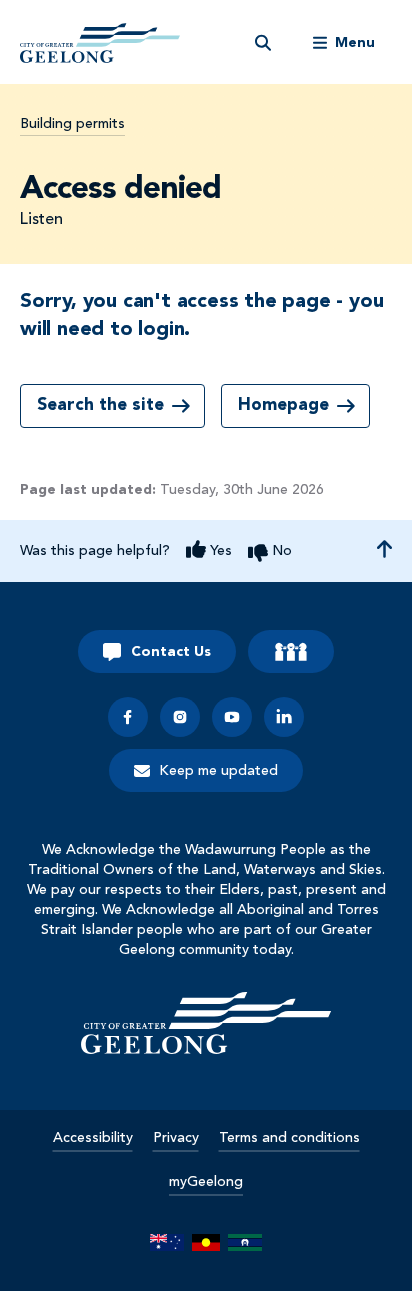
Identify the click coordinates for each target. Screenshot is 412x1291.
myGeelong (206, 1182)
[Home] (206, 1023)
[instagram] (180, 717)
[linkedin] (284, 717)
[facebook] (128, 717)
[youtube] (232, 717)
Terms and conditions (289, 1138)
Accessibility (93, 1138)
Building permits (72, 124)
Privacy (176, 1138)
